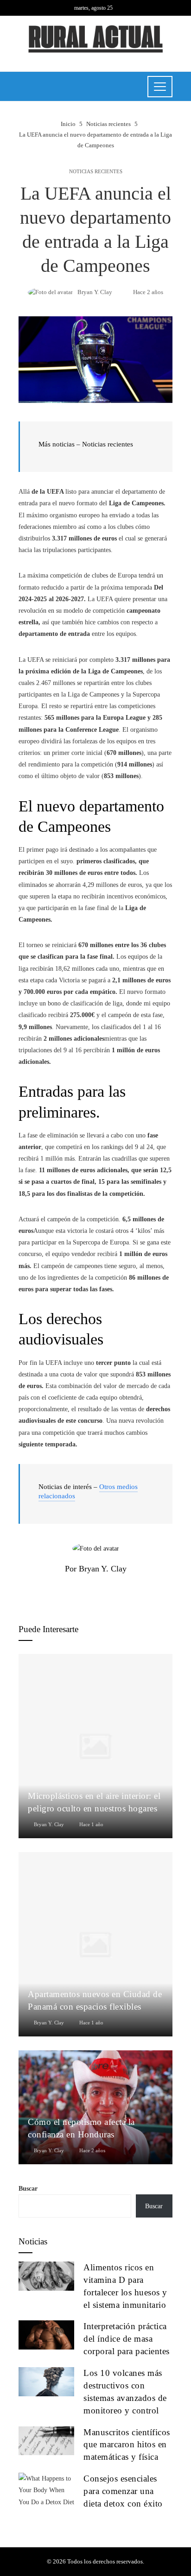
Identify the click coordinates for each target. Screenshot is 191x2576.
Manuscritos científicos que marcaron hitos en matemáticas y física (127, 2445)
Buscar (28, 2189)
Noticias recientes (96, 172)
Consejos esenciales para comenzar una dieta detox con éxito (123, 2491)
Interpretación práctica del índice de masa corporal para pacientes (127, 2339)
